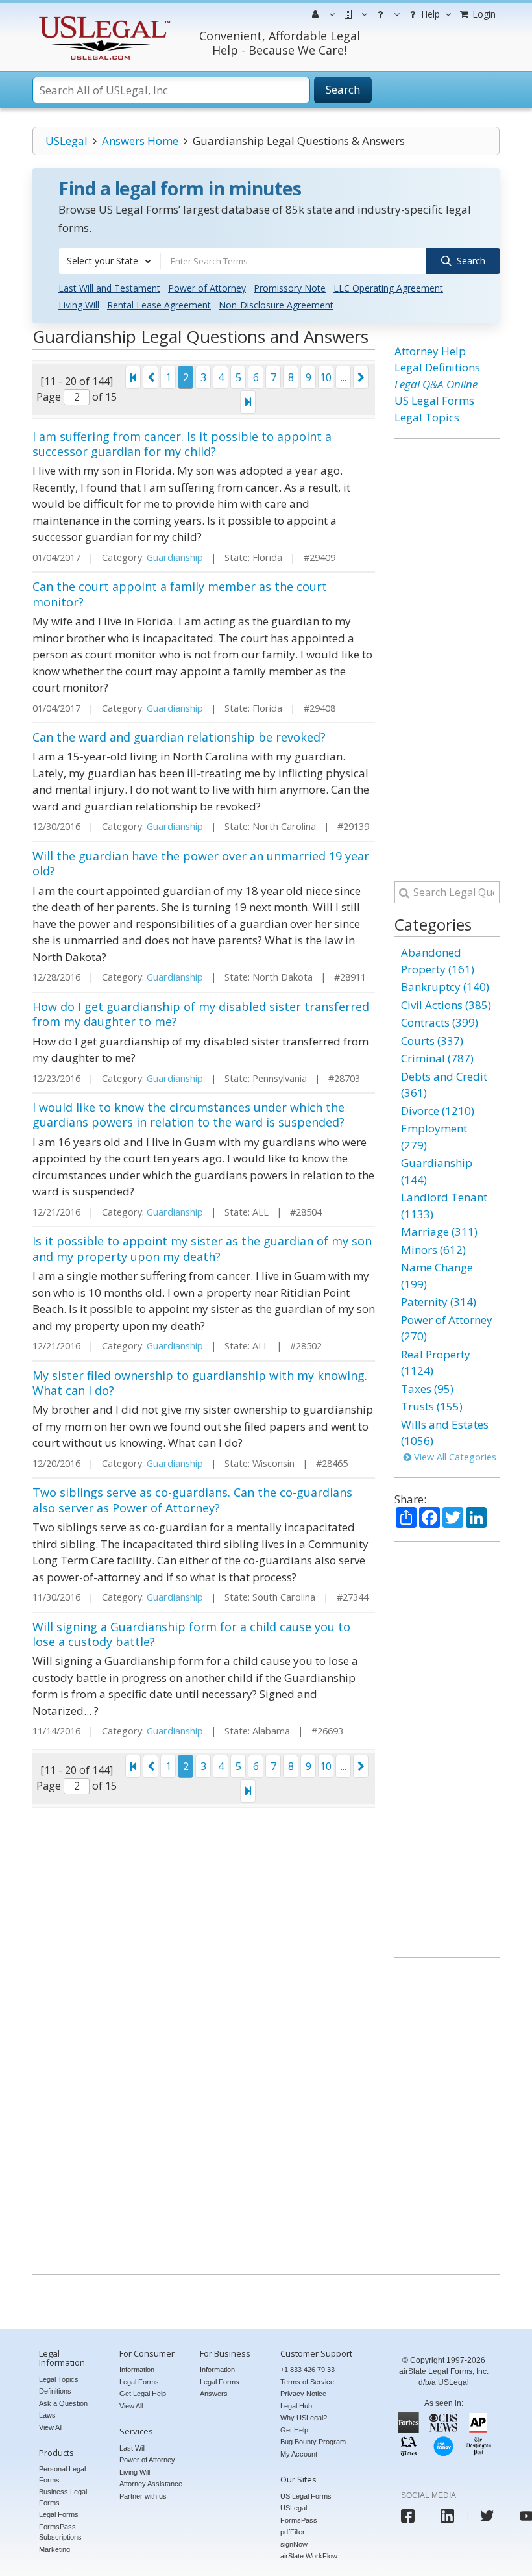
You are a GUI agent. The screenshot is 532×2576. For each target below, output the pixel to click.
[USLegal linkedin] (447, 2516)
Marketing (54, 2549)
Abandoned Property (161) (438, 961)
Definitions (55, 2391)
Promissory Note (290, 288)
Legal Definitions (437, 367)
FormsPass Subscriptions (60, 2532)
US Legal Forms (434, 400)
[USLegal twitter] (487, 2516)
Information (137, 2370)
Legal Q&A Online (436, 384)
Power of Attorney (207, 288)
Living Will (79, 305)
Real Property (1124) (436, 1363)
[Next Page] (361, 377)
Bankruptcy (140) (445, 987)
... (344, 377)
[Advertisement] (447, 647)
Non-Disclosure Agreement (276, 305)
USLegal (66, 141)
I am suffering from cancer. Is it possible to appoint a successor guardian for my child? (182, 444)
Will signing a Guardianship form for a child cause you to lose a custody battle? (191, 1634)
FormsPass (299, 2520)
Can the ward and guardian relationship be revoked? (179, 737)
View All (51, 2427)
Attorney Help (430, 351)
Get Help (294, 2430)
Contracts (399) (440, 1022)
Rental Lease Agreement (159, 305)
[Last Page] (248, 402)
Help (429, 14)
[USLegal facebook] (408, 2516)
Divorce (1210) (438, 1111)
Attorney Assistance (151, 2484)
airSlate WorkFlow (309, 2556)
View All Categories (454, 1457)
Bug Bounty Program (313, 2442)
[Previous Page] (151, 377)
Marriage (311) (439, 1232)
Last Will (132, 2448)
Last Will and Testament (109, 288)
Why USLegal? (304, 2418)
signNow (294, 2544)
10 (326, 377)
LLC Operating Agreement (388, 288)
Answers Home (140, 141)
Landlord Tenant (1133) (444, 1206)
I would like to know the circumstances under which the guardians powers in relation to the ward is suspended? (188, 1115)
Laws (47, 2415)
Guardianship (175, 557)
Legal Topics (427, 417)
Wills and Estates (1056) (445, 1433)
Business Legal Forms (63, 2497)
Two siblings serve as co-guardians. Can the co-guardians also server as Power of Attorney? (192, 1500)
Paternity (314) (439, 1302)
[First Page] (133, 377)
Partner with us (143, 2496)
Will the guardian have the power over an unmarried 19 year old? (201, 863)
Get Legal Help (143, 2394)
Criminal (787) (437, 1058)
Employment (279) (434, 1137)
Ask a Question (63, 2403)
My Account (299, 2454)
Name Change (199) (437, 1276)
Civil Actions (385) (446, 1005)
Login (483, 14)
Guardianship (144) (437, 1171)
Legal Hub (296, 2406)
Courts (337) (432, 1041)
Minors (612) (433, 1250)
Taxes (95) (427, 1389)
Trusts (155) (432, 1406)
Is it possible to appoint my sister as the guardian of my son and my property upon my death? (202, 1248)
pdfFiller (293, 2532)
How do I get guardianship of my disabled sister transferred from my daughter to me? (201, 1014)
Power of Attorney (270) (447, 1328)
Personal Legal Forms (62, 2474)
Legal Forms (59, 2514)
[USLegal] (103, 18)
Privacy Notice (303, 2394)
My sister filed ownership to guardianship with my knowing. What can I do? (200, 1383)
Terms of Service (307, 2382)
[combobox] (110, 261)
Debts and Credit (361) (444, 1085)
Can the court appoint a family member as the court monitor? (180, 594)
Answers (214, 2394)
